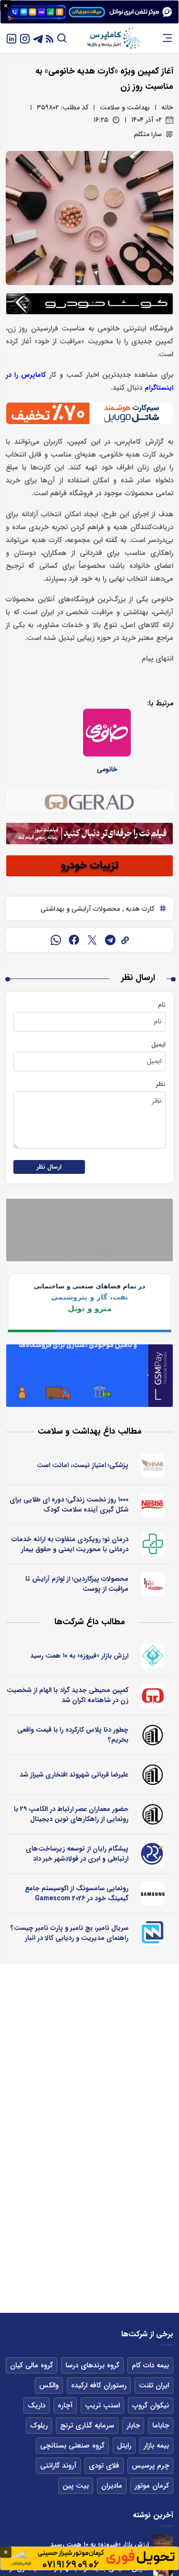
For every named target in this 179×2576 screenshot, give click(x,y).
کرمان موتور (152, 2486)
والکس (49, 2385)
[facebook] (74, 940)
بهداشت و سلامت (125, 107)
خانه (167, 107)
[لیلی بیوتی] (153, 1584)
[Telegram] (38, 38)
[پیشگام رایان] (153, 1854)
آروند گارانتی (58, 2466)
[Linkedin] (11, 38)
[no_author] (153, 1735)
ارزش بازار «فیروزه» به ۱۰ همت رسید (79, 1656)
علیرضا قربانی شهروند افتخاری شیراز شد (74, 1775)
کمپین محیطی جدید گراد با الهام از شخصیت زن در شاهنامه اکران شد (68, 1695)
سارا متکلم (148, 134)
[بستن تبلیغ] (6, 6)
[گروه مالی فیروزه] (153, 1656)
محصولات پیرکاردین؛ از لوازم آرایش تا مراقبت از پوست (77, 1584)
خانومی (107, 769)
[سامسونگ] (153, 1894)
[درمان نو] (153, 1544)
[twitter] (92, 940)
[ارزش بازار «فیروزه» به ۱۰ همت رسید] (163, 2545)
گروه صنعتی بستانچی (72, 2446)
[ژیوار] (153, 1465)
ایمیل (158, 1044)
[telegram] (110, 940)
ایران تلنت (154, 2385)
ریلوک (39, 2426)
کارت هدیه (139, 909)
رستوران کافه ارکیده (99, 2385)
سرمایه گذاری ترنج (87, 2426)
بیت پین (76, 2486)
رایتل (124, 2446)
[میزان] (153, 1933)
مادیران (112, 2486)
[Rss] (50, 38)
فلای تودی (104, 2466)
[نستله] (153, 1505)
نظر (161, 1084)
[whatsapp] (56, 940)
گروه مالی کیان (32, 2365)
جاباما (161, 2426)
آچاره (65, 2406)
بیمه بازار (156, 2446)
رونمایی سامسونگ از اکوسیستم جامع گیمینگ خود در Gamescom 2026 (77, 1893)
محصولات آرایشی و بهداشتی (80, 909)
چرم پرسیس (150, 2466)
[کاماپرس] (113, 38)
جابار (133, 2426)
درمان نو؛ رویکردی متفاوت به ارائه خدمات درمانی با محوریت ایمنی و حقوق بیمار (70, 1544)
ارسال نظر (49, 1167)
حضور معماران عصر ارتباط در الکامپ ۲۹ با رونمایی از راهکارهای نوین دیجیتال (71, 1814)
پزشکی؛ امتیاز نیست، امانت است (83, 1465)
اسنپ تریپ (102, 2406)
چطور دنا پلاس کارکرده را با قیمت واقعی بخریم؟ (73, 1735)
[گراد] (153, 1695)
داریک (37, 2406)
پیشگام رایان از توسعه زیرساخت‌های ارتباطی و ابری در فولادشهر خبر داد (77, 1854)
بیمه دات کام (150, 2365)
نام (162, 1005)
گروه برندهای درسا (92, 2365)
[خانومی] (107, 733)
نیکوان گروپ (151, 2406)
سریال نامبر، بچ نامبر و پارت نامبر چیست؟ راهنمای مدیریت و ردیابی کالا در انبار (69, 1933)
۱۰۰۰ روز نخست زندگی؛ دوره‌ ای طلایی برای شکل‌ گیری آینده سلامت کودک (69, 1505)
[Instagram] (25, 38)
